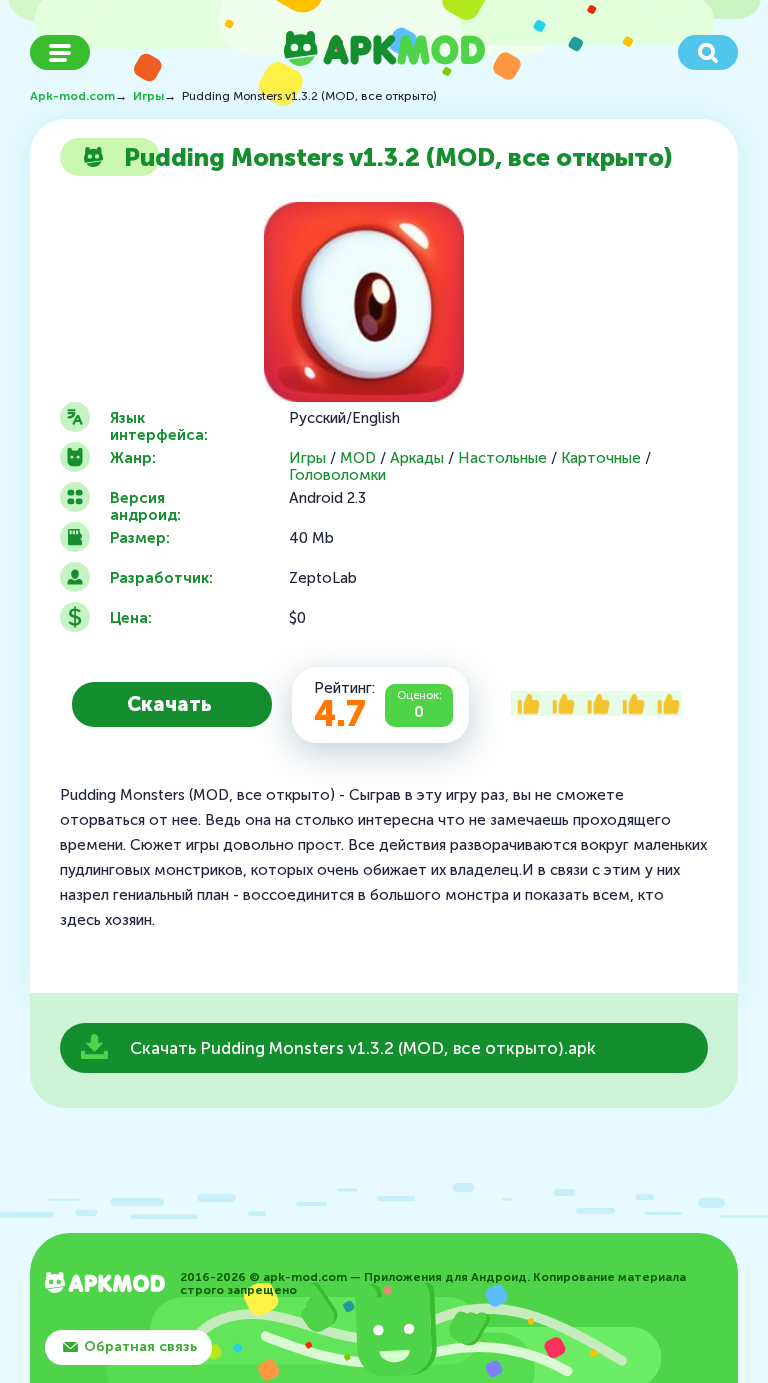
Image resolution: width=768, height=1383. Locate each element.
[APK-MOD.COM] (105, 1284)
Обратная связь (140, 1346)
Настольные (502, 458)
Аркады (417, 458)
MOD (358, 458)
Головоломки (337, 475)
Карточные (601, 458)
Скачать (169, 704)
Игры (307, 458)
